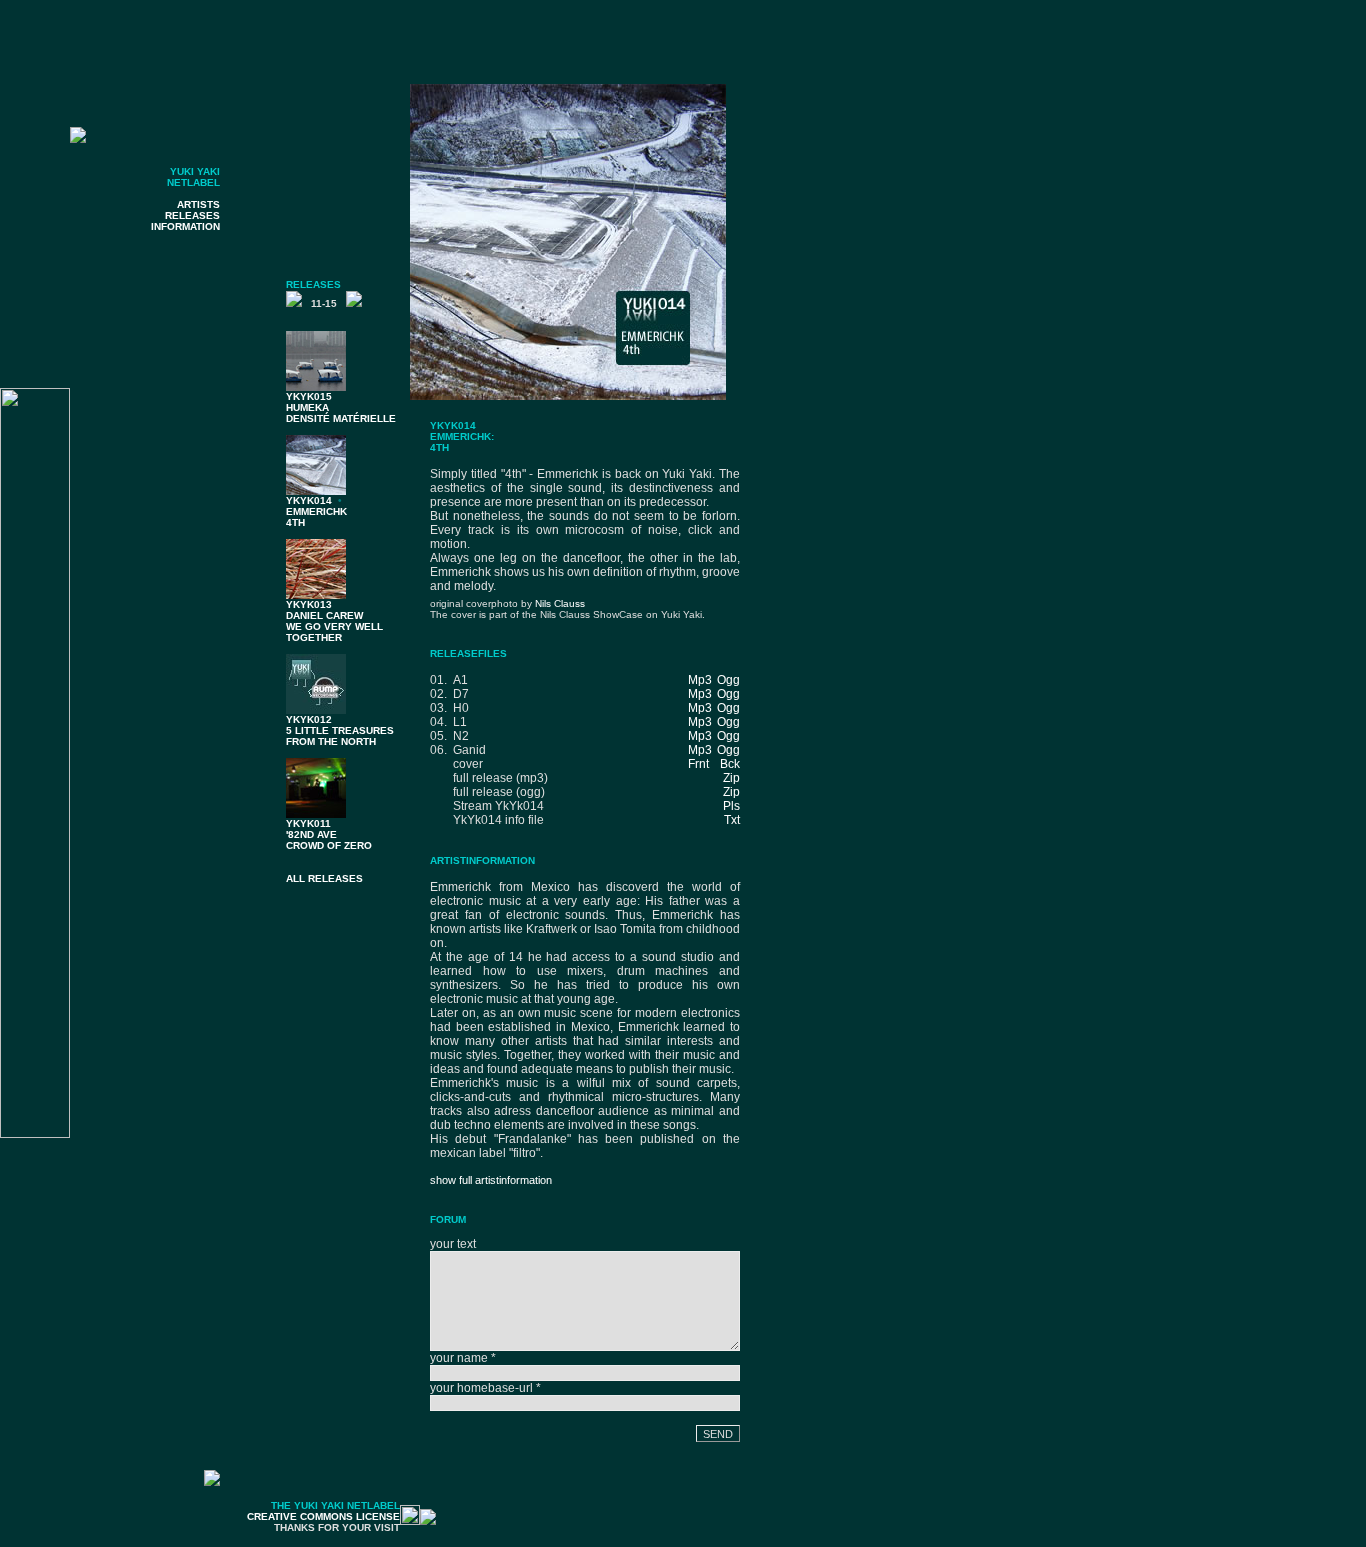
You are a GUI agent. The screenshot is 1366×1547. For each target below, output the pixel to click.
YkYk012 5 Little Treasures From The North (340, 730)
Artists (198, 204)
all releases (324, 878)
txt (732, 820)
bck (730, 764)
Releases (192, 215)
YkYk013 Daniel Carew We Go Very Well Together (334, 621)
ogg (728, 680)
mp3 (700, 680)
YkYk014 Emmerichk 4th (316, 511)
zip (731, 778)
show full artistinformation (491, 1180)
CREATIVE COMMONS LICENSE (323, 1516)
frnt (698, 764)
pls (731, 806)
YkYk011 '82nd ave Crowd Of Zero (329, 834)
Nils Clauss (560, 603)
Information (185, 226)
